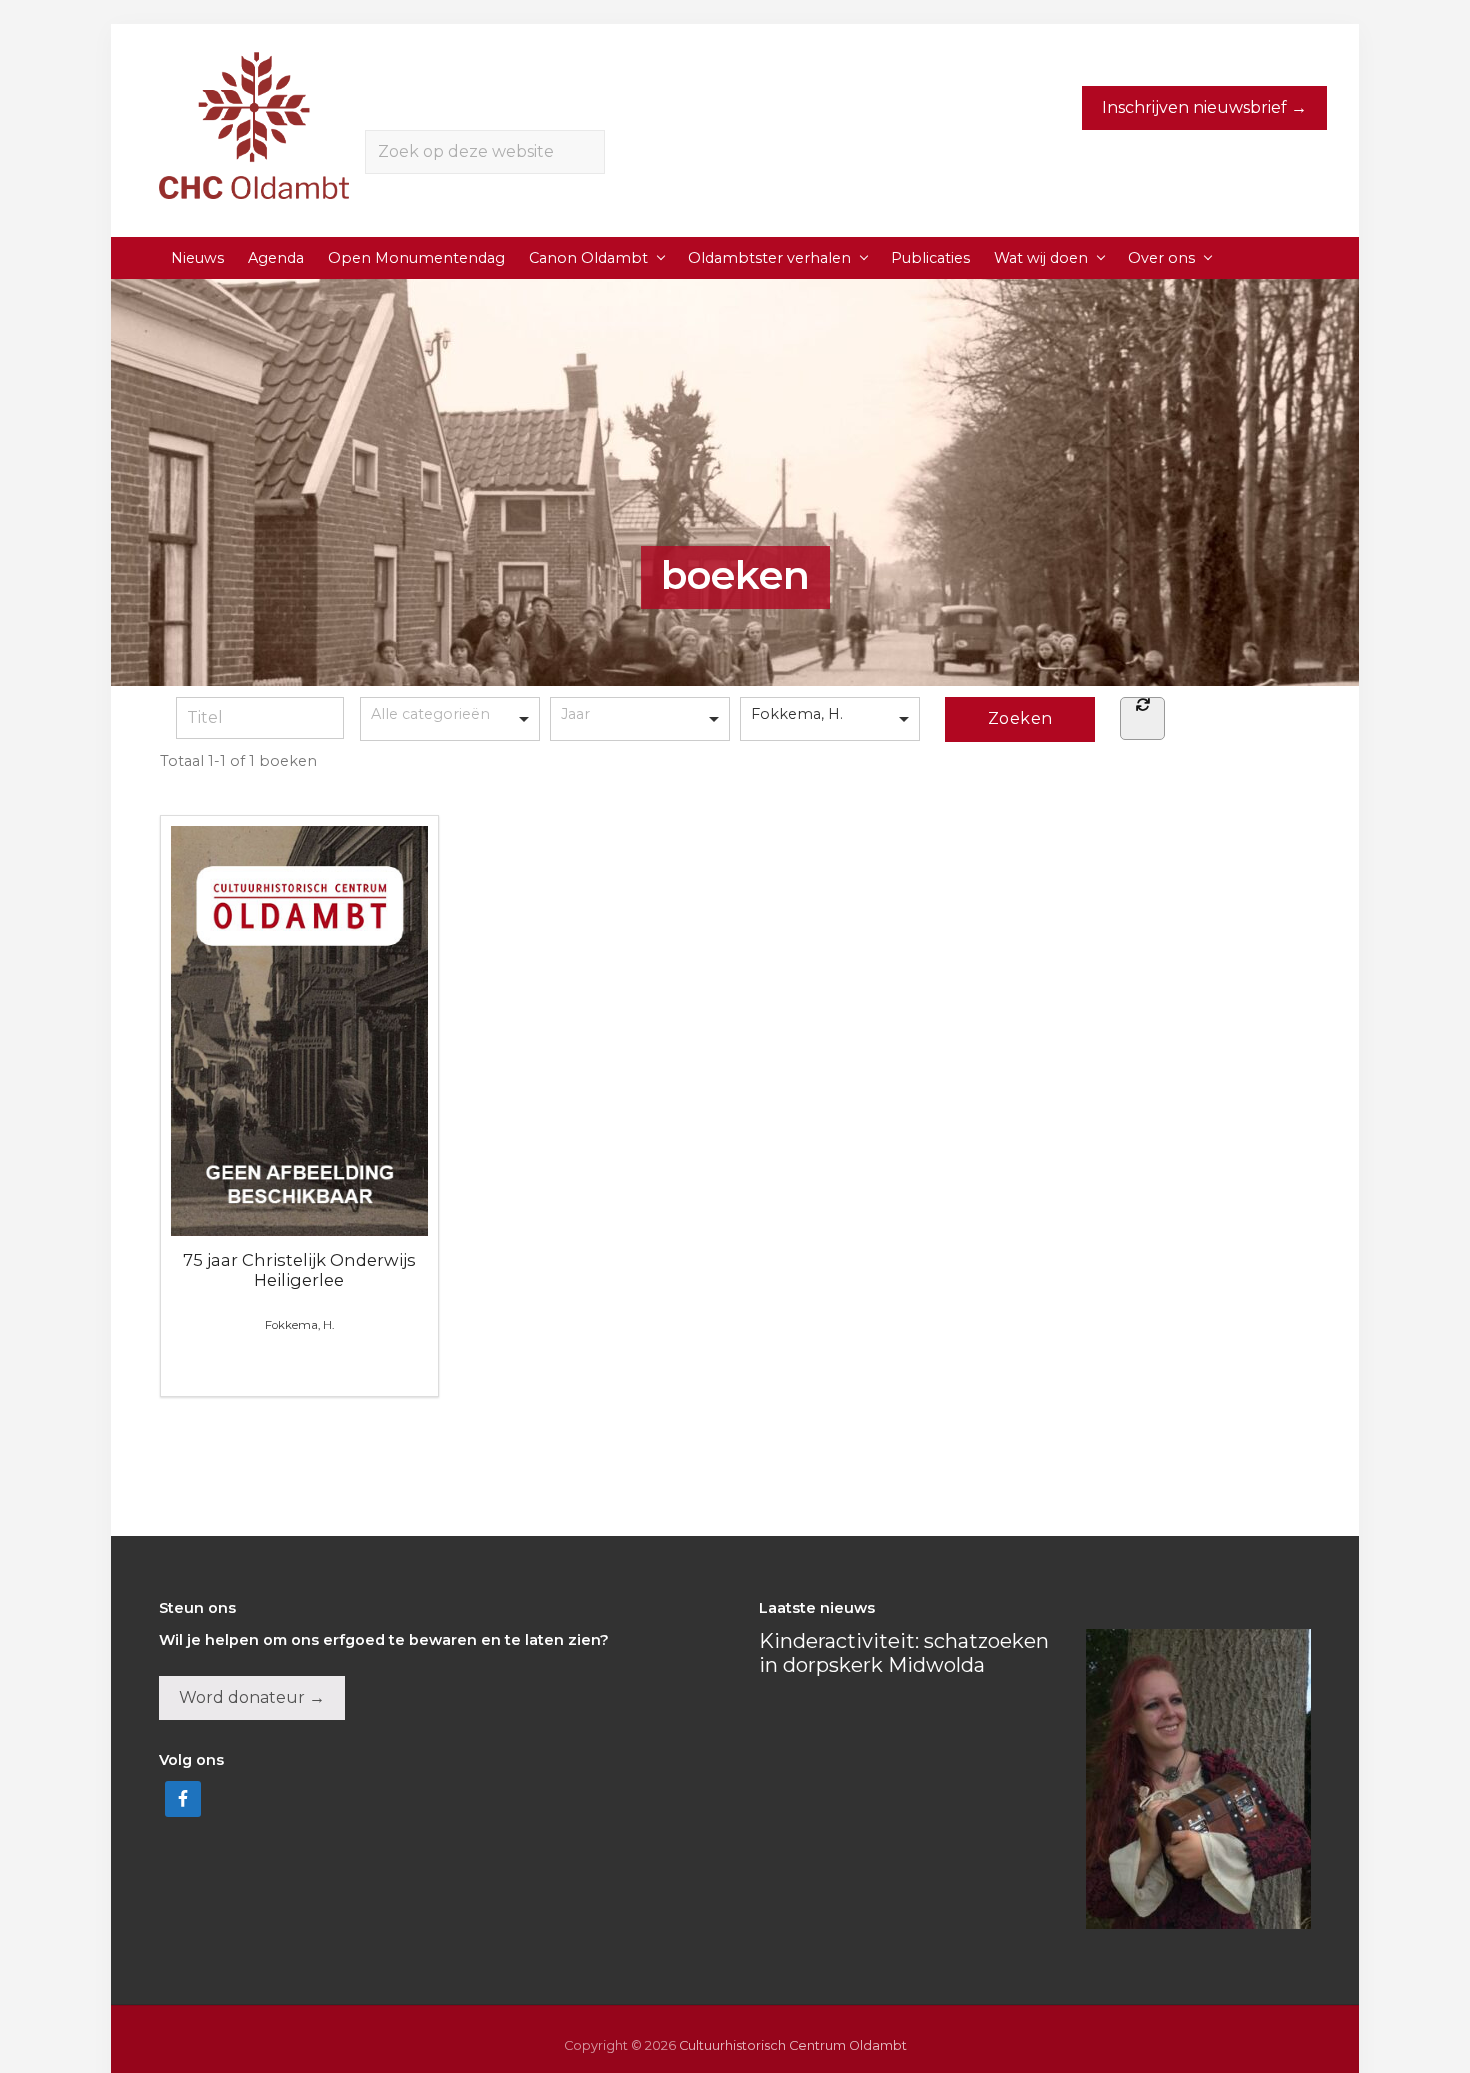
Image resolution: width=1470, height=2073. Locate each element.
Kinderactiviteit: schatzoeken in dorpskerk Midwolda (904, 1653)
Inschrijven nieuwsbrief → (1204, 107)
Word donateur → (252, 1697)
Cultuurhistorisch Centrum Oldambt (793, 2045)
